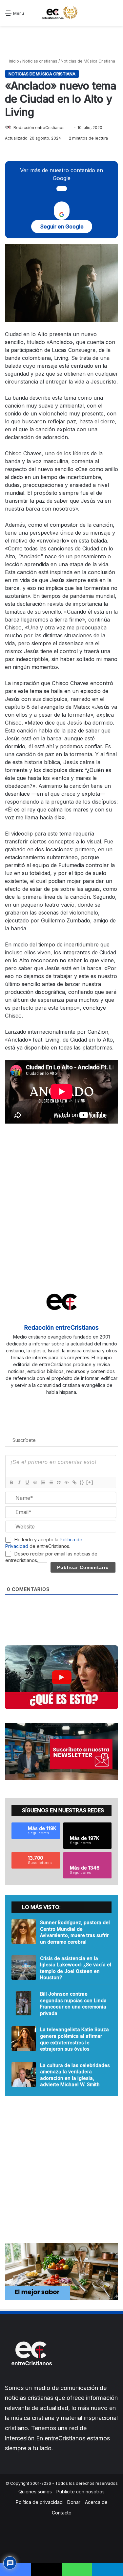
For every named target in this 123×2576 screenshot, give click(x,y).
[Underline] (27, 1482)
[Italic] (19, 1482)
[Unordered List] (51, 1482)
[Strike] (35, 1482)
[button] (61, 1677)
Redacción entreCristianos (39, 128)
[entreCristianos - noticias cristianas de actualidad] (62, 13)
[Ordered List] (43, 1482)
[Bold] (11, 1482)
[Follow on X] (67, 128)
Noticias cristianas (40, 61)
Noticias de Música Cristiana (88, 61)
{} (82, 1482)
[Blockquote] (58, 1482)
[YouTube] (62, 1403)
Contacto (62, 2513)
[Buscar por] (115, 15)
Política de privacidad (39, 2502)
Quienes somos (35, 2492)
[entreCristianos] (31, 2380)
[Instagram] (71, 1403)
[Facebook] (43, 1403)
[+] (90, 1482)
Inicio (13, 61)
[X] (52, 1403)
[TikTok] (80, 1403)
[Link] (74, 1482)
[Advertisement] (62, 42)
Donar (74, 2502)
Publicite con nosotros (81, 2492)
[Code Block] (66, 1482)
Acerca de (96, 2502)
